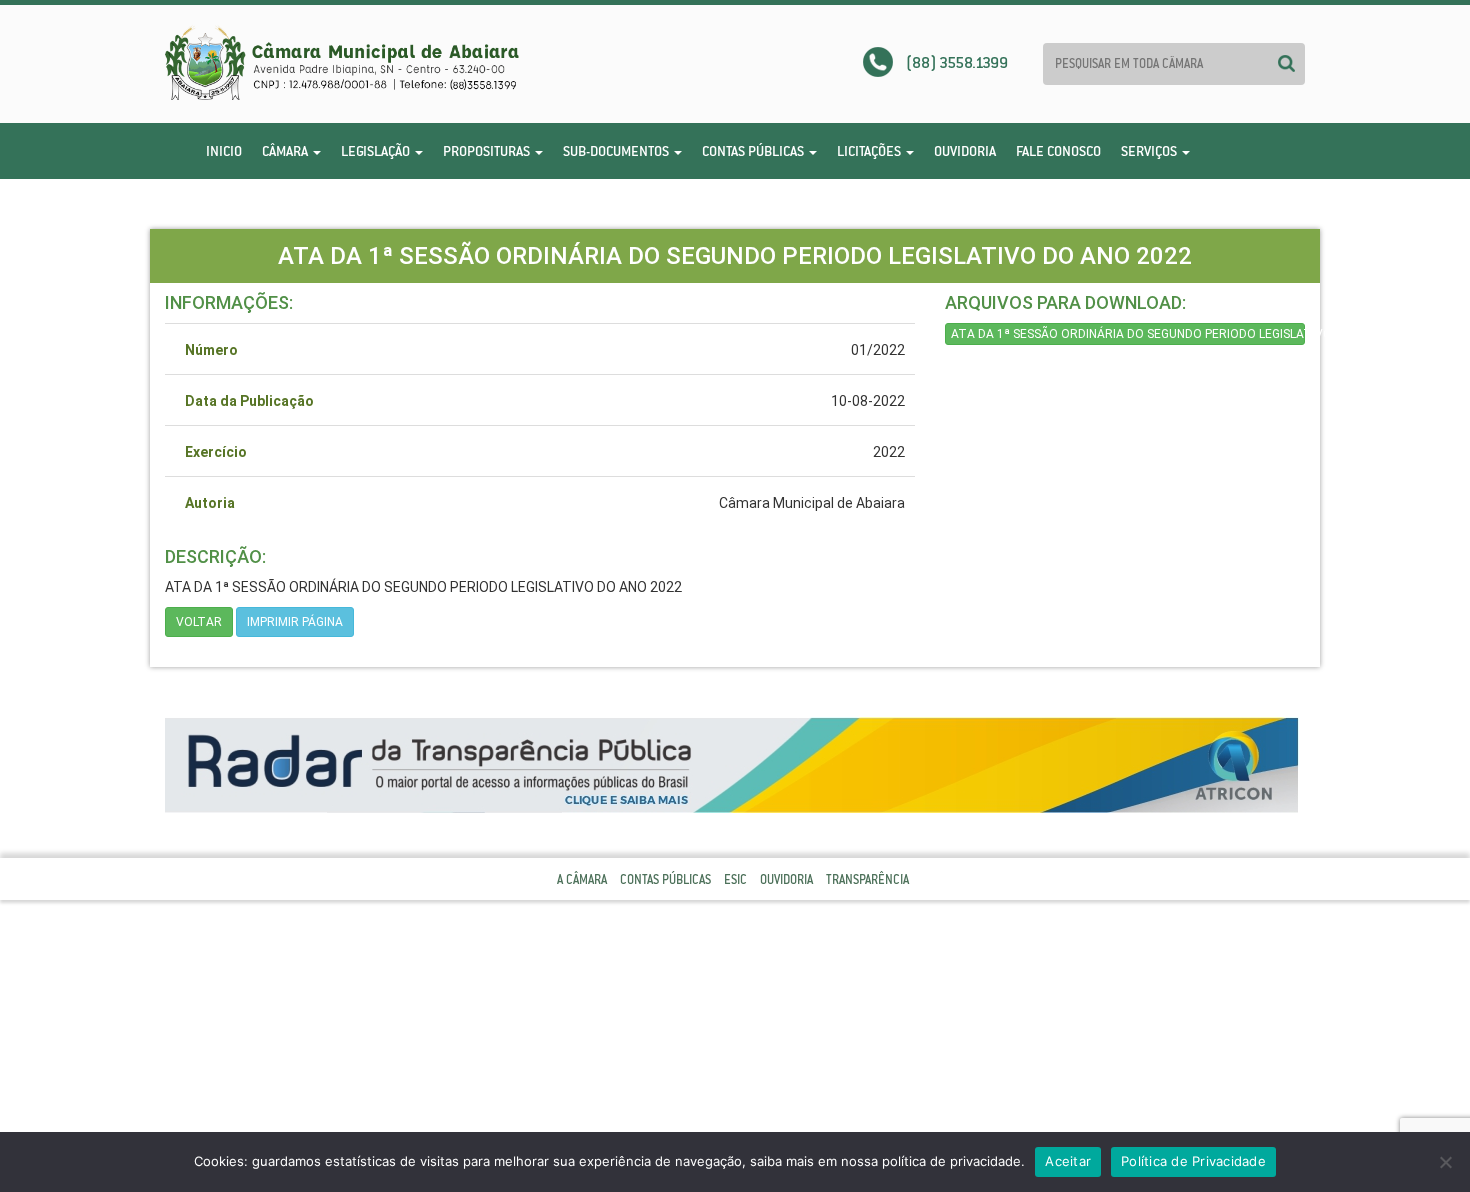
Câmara (286, 151)
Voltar (199, 622)
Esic (735, 879)
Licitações (870, 151)
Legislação (377, 151)
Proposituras (488, 151)
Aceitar (1068, 1161)
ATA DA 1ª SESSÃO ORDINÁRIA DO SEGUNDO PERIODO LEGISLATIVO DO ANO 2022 (1128, 334)
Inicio (224, 151)
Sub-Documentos (617, 151)
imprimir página (295, 622)
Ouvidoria (965, 151)
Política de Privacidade (1193, 1161)
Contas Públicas (754, 151)
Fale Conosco (1058, 151)
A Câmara (582, 879)
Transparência (867, 879)
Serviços (1150, 151)
